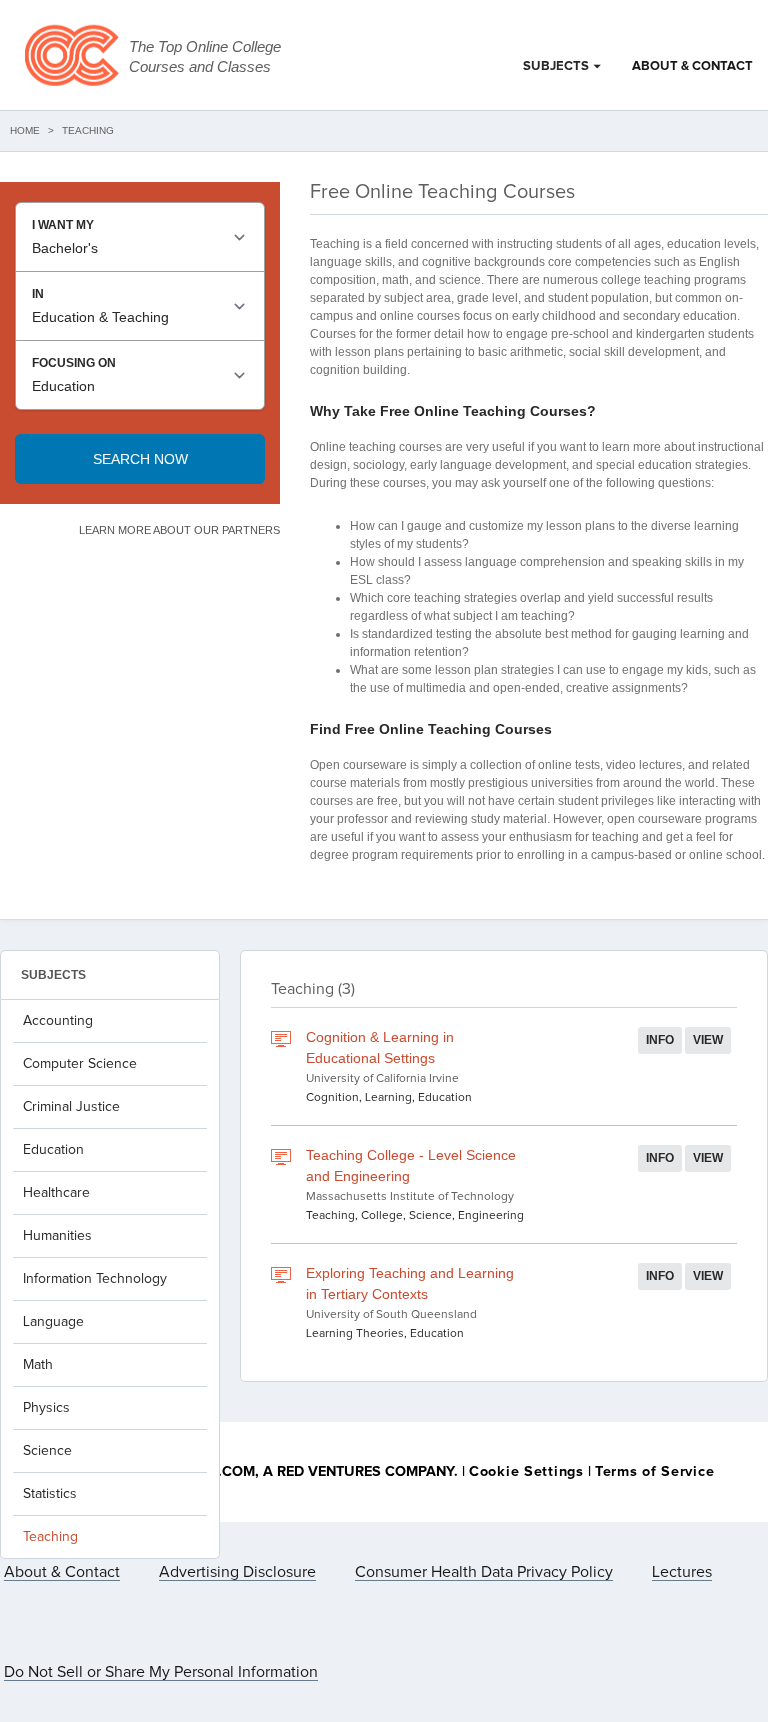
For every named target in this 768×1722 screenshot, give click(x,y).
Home (25, 130)
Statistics (50, 1494)
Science (47, 1451)
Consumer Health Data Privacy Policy (484, 1572)
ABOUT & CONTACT (692, 66)
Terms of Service (655, 1472)
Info (660, 1040)
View (708, 1040)
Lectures (682, 1572)
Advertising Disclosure (237, 1572)
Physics (46, 1408)
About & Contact (62, 1572)
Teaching (50, 1537)
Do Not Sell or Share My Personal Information (161, 1672)
